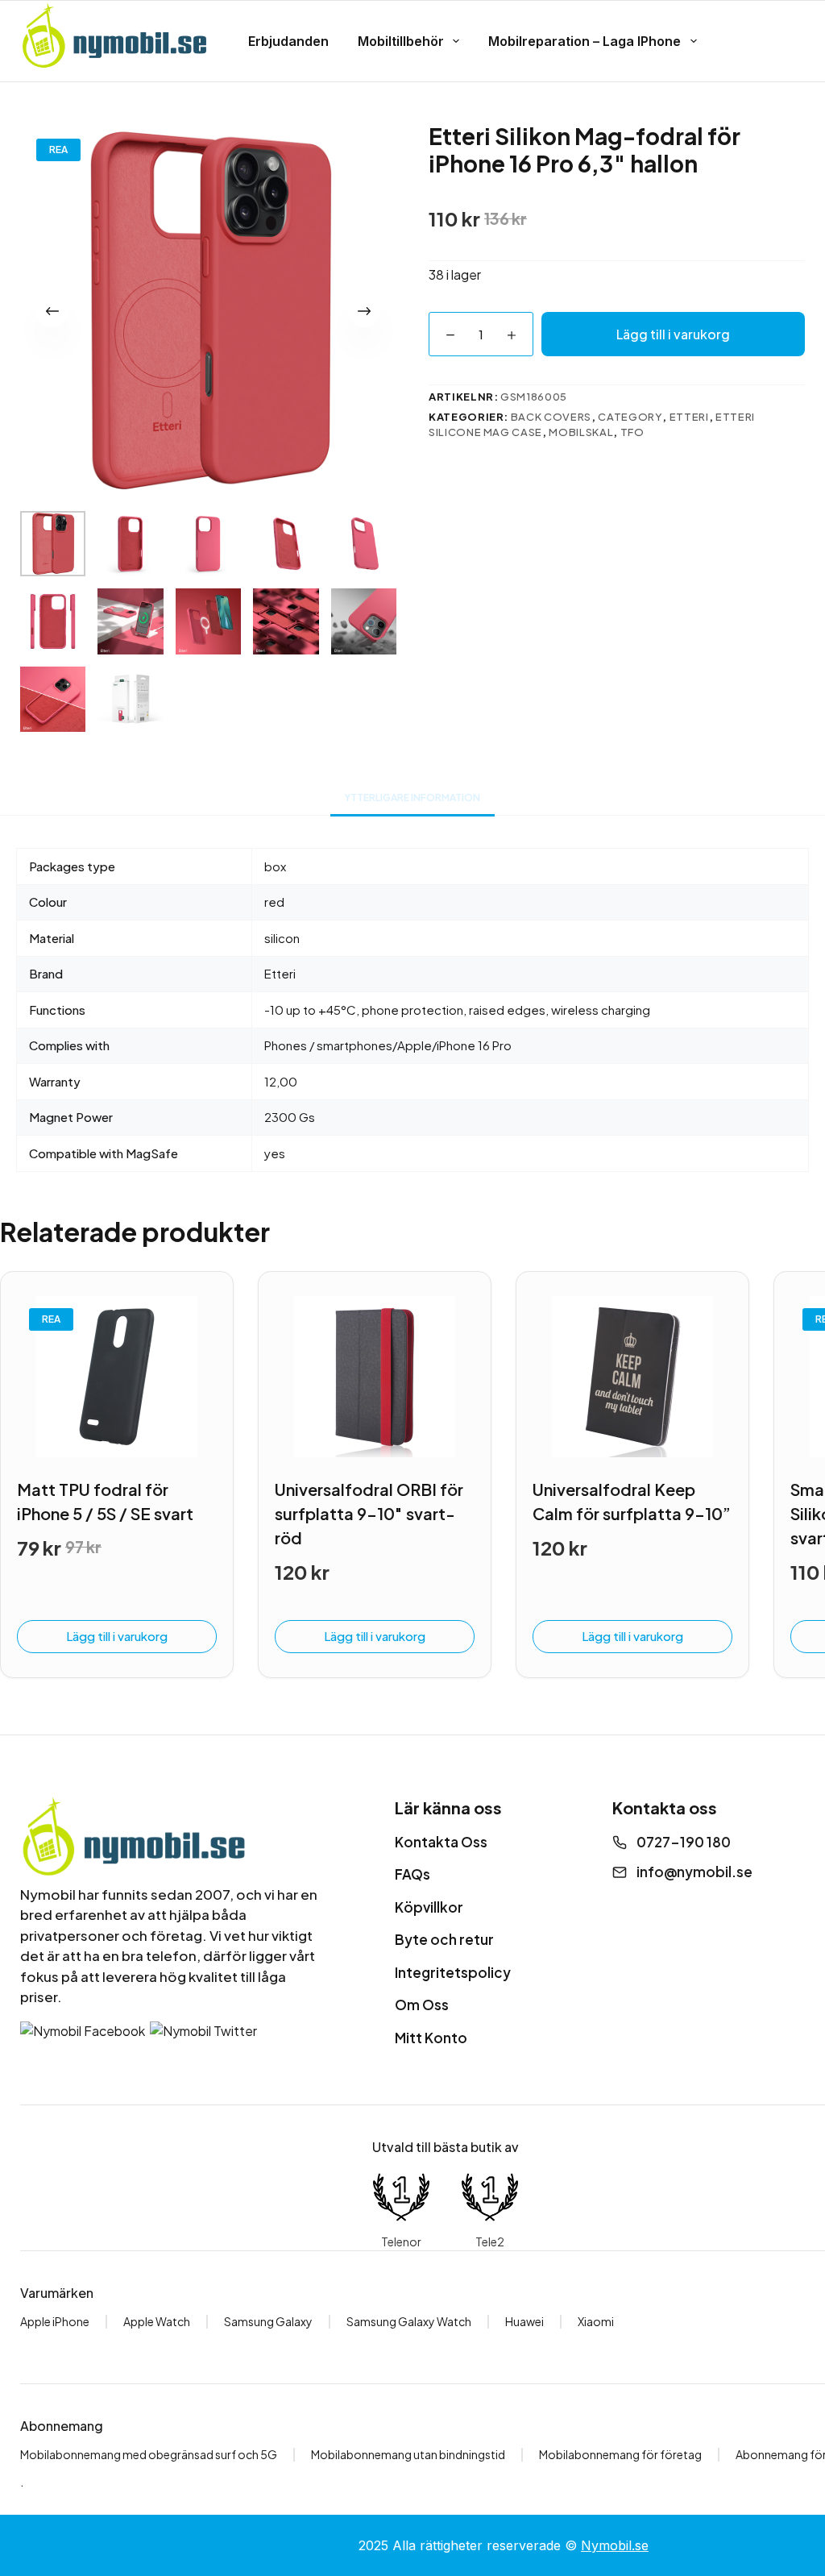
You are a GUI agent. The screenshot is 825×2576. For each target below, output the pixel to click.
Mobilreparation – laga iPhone (585, 41)
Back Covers (551, 417)
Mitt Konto (431, 2038)
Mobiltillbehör (401, 41)
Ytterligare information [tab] (412, 798)
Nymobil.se (615, 2545)
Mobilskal (581, 432)
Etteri (689, 417)
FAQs (412, 1874)
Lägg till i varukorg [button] (117, 1636)
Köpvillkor (429, 1907)
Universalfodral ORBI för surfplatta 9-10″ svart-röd (369, 1513)
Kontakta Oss (441, 1842)
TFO (632, 432)
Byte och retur (444, 1939)
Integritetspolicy (453, 1972)
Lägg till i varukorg (673, 334)
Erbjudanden (288, 41)
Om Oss (422, 2005)
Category (630, 417)
